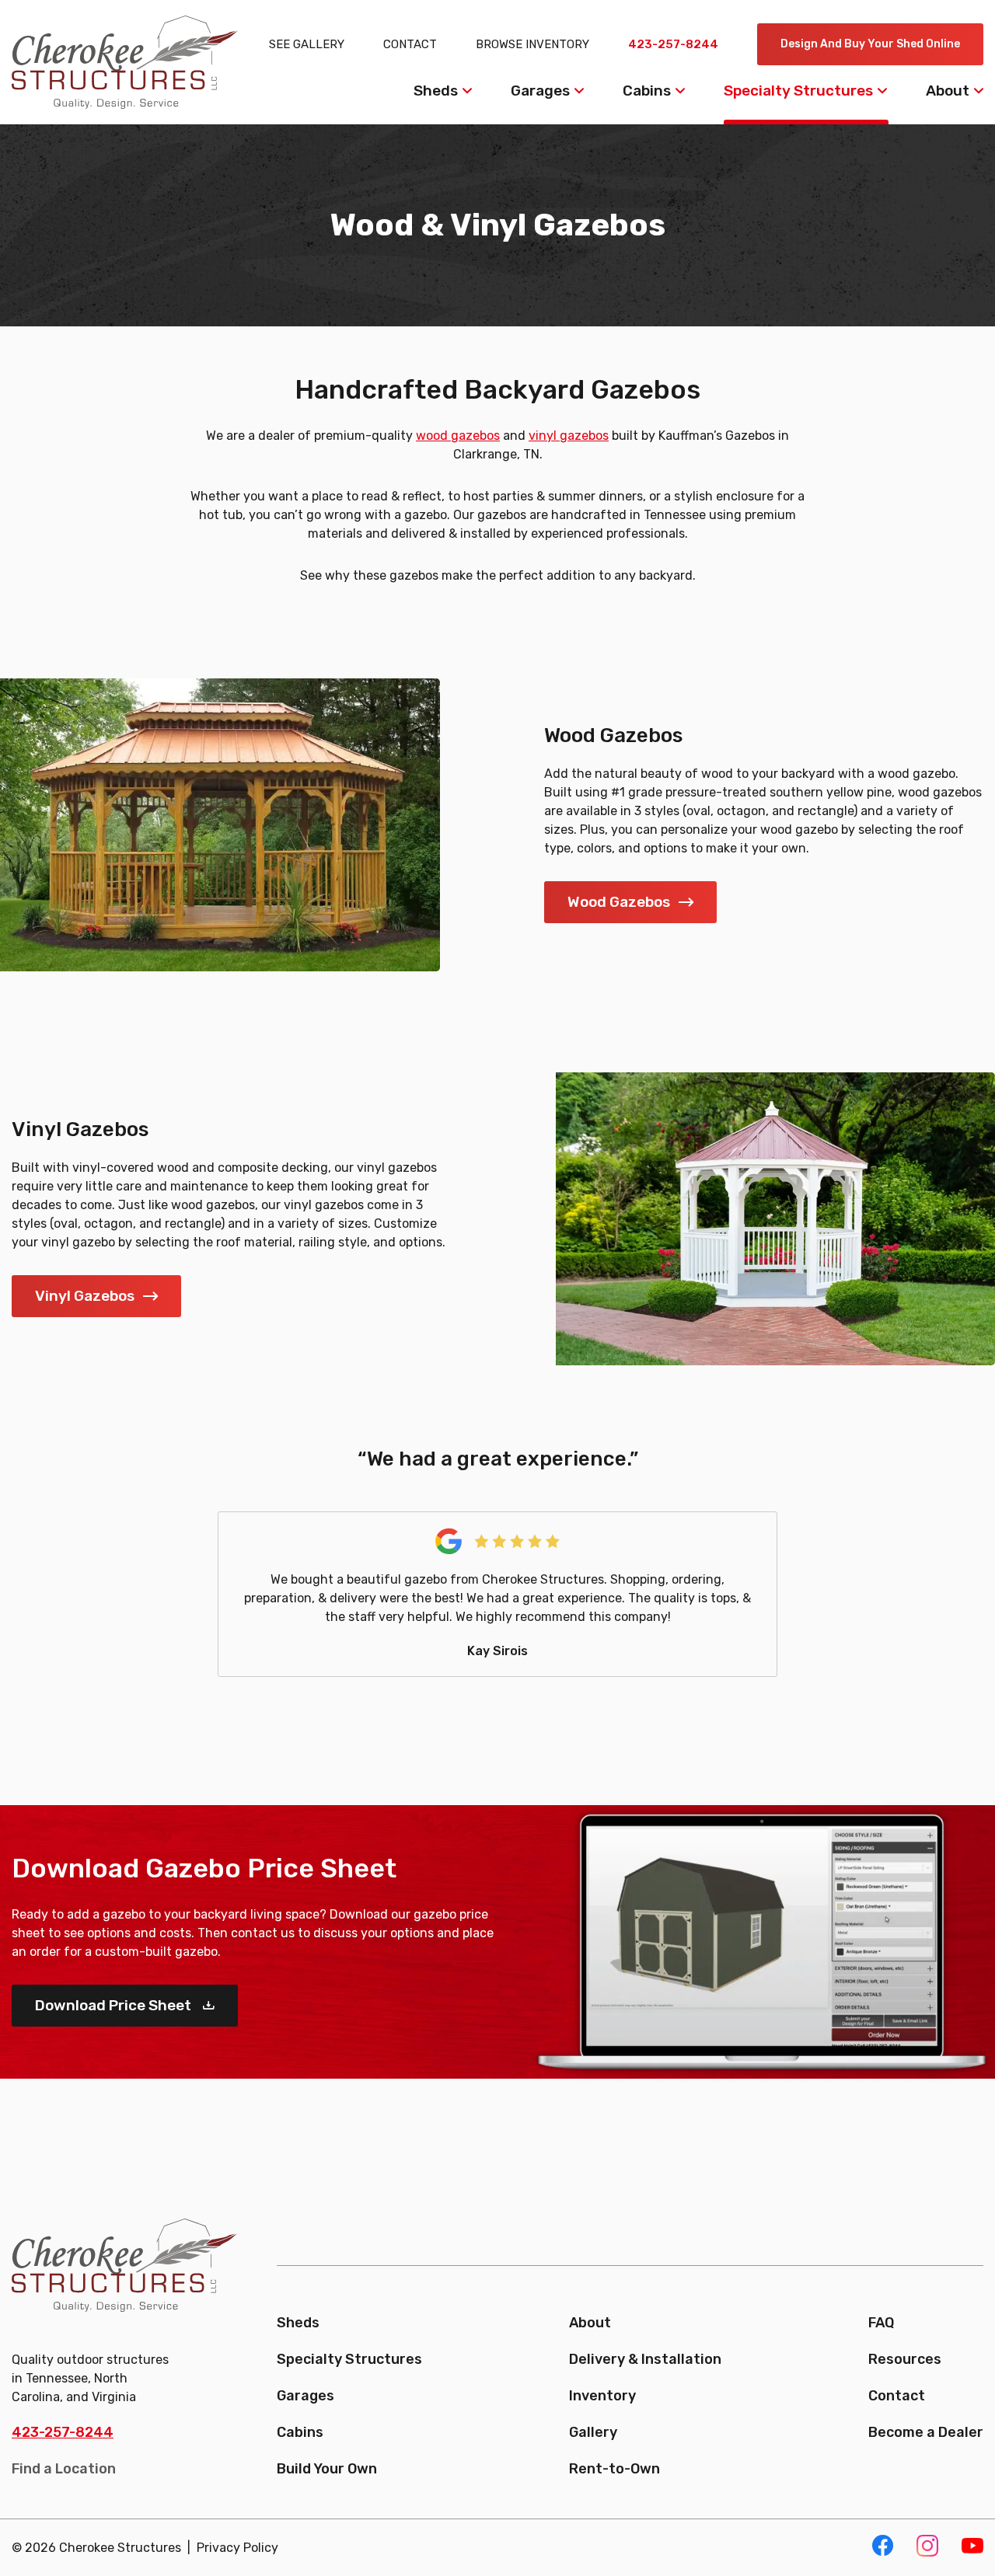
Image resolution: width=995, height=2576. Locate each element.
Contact (410, 44)
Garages (540, 91)
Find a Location (64, 2469)
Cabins (647, 91)
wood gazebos (458, 436)
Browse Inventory (532, 44)
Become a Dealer (926, 2432)
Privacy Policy (237, 2548)
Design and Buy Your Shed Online (870, 44)
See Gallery (307, 44)
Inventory (602, 2396)
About (948, 91)
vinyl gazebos (569, 436)
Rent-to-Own (614, 2469)
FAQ (881, 2323)
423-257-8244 (673, 44)
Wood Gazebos (619, 902)
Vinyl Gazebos (85, 1296)
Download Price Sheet (113, 2005)
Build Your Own (327, 2469)
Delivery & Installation (645, 2359)
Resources (905, 2359)
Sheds (436, 91)
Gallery (593, 2432)
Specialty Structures (798, 91)
